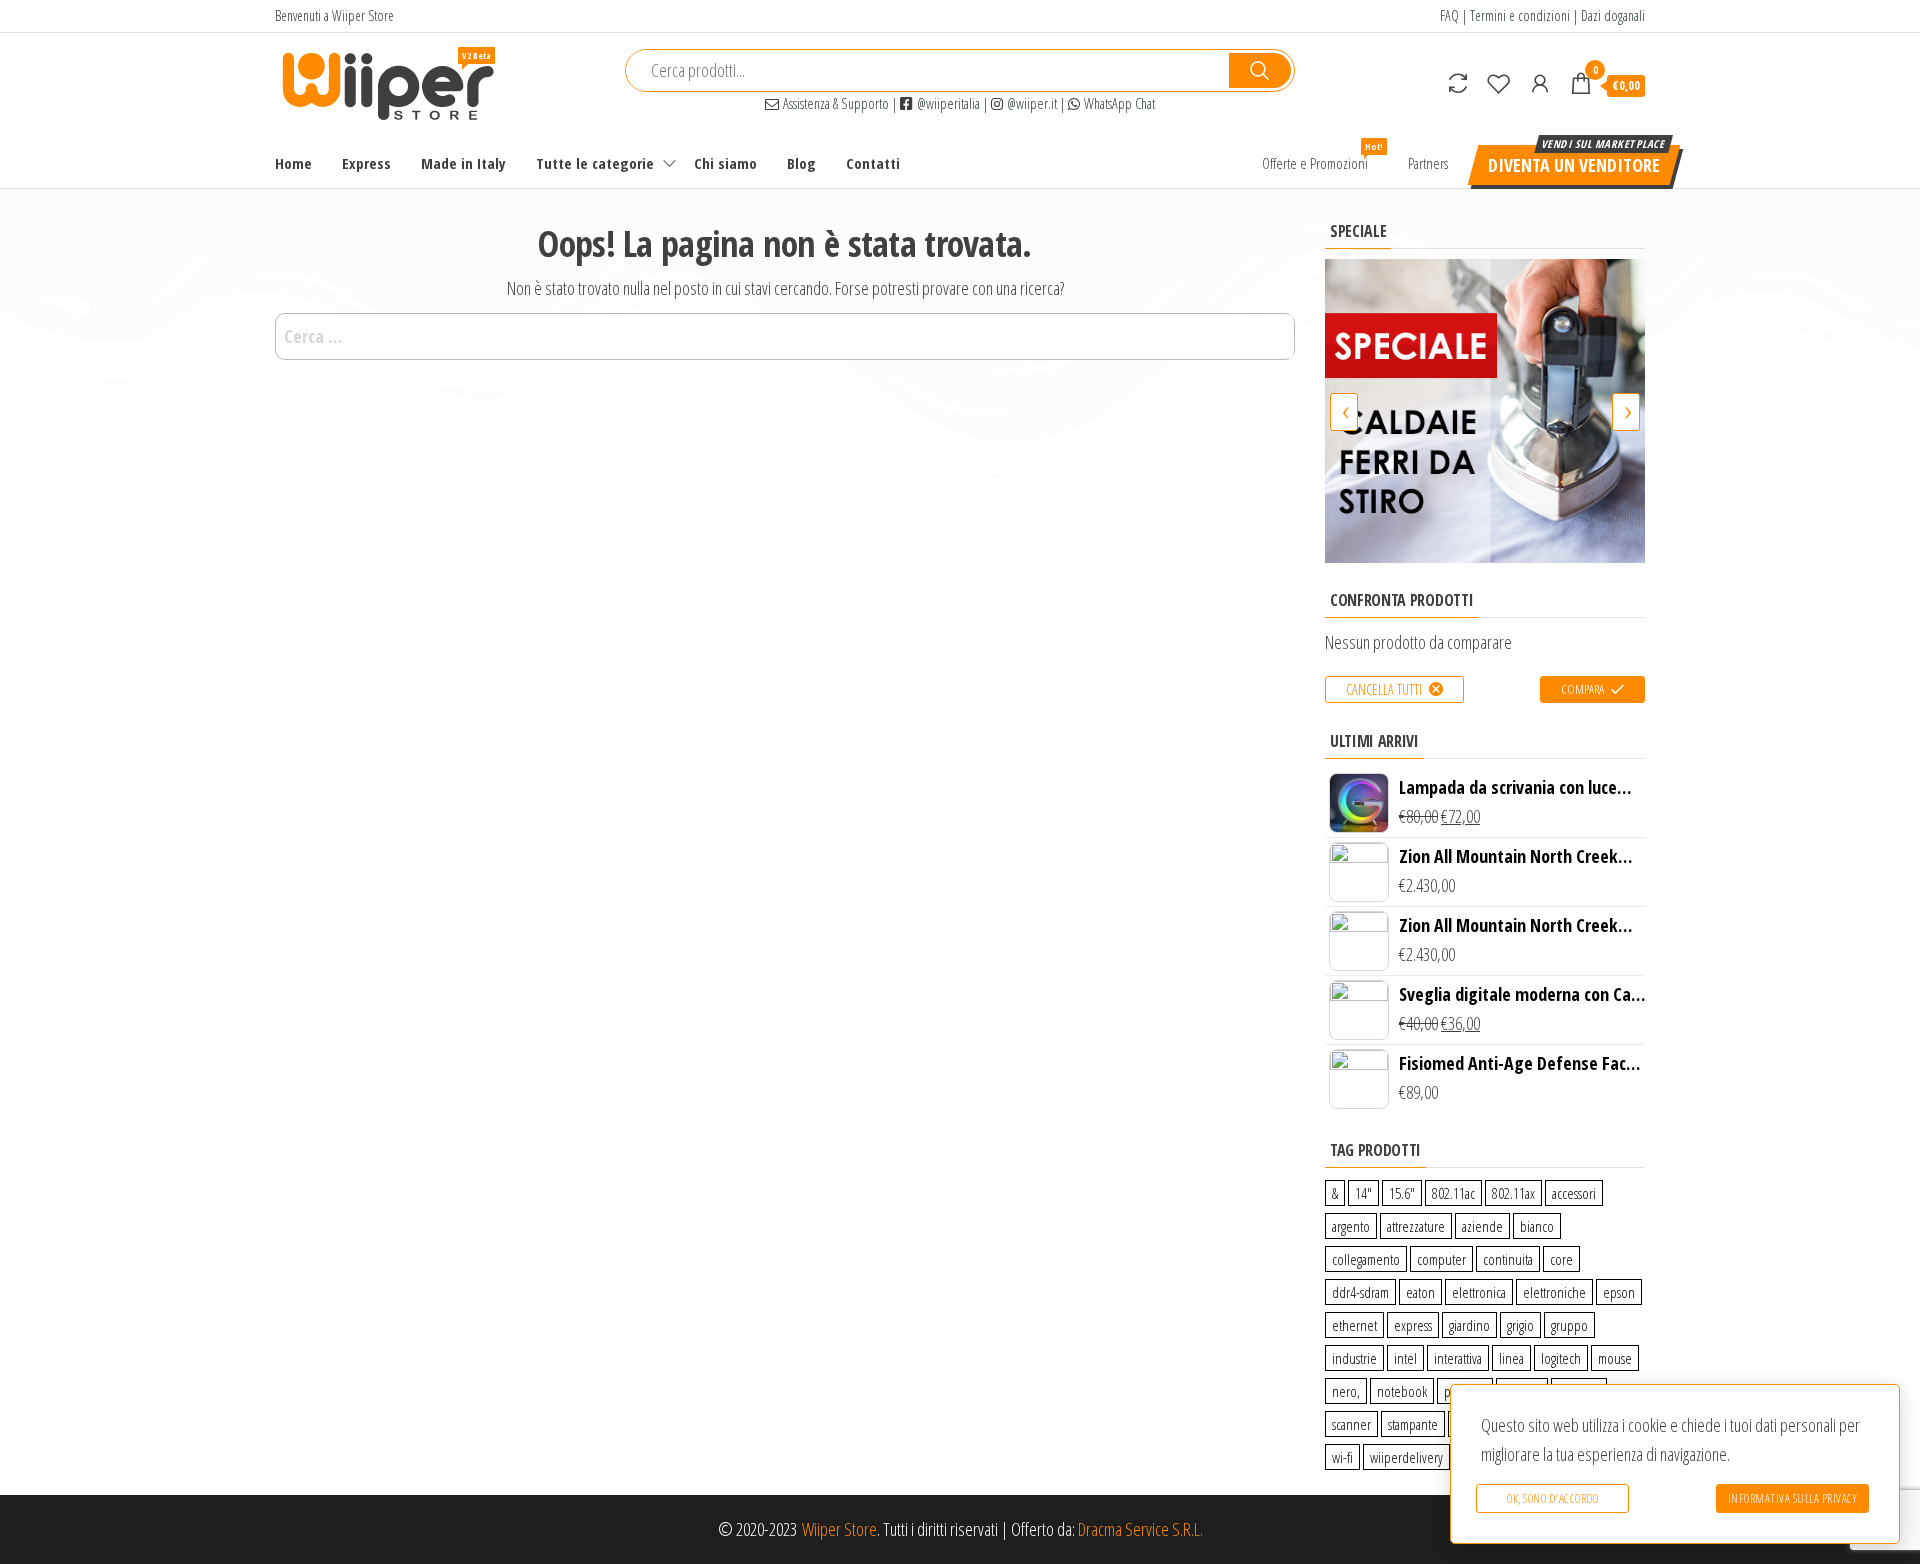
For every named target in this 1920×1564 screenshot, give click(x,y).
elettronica (1479, 1292)
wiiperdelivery (1406, 1457)
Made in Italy (463, 163)
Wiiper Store (839, 1529)
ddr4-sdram (1360, 1292)
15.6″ (1402, 1193)
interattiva (1458, 1358)
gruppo (1569, 1325)
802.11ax (1513, 1193)
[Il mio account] (1540, 83)
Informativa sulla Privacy (1793, 1498)
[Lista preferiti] (1499, 83)
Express (366, 163)
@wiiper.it (1030, 103)
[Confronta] (1458, 83)
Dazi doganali (1613, 15)
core (1561, 1259)
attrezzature (1416, 1226)
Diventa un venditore (1574, 165)
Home (293, 163)
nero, (1346, 1391)
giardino (1469, 1325)
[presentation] (1344, 412)
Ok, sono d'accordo (1552, 1498)
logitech (1561, 1358)
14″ (1363, 1193)
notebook (1402, 1391)
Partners (1428, 163)
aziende (1482, 1226)
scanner (1351, 1424)
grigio (1520, 1325)
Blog (801, 163)
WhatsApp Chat (1117, 103)
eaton (1420, 1292)
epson (1619, 1292)
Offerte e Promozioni (1322, 156)
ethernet (1354, 1325)
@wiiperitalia (946, 103)
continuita (1508, 1259)
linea (1511, 1358)
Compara (1582, 689)
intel (1405, 1358)
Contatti (873, 163)
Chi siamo (725, 163)
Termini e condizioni (1520, 15)
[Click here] (1485, 410)
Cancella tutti (1384, 689)
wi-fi (1342, 1457)
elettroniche (1554, 1292)
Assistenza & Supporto (834, 103)
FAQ (1449, 15)
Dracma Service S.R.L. (1140, 1529)
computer (1441, 1259)
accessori (1574, 1193)
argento (1351, 1226)
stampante (1413, 1424)
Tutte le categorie (595, 163)
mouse (1615, 1358)
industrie (1354, 1358)
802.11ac (1453, 1193)
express (1413, 1325)
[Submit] (1260, 70)
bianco (1537, 1226)
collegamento (1366, 1259)
